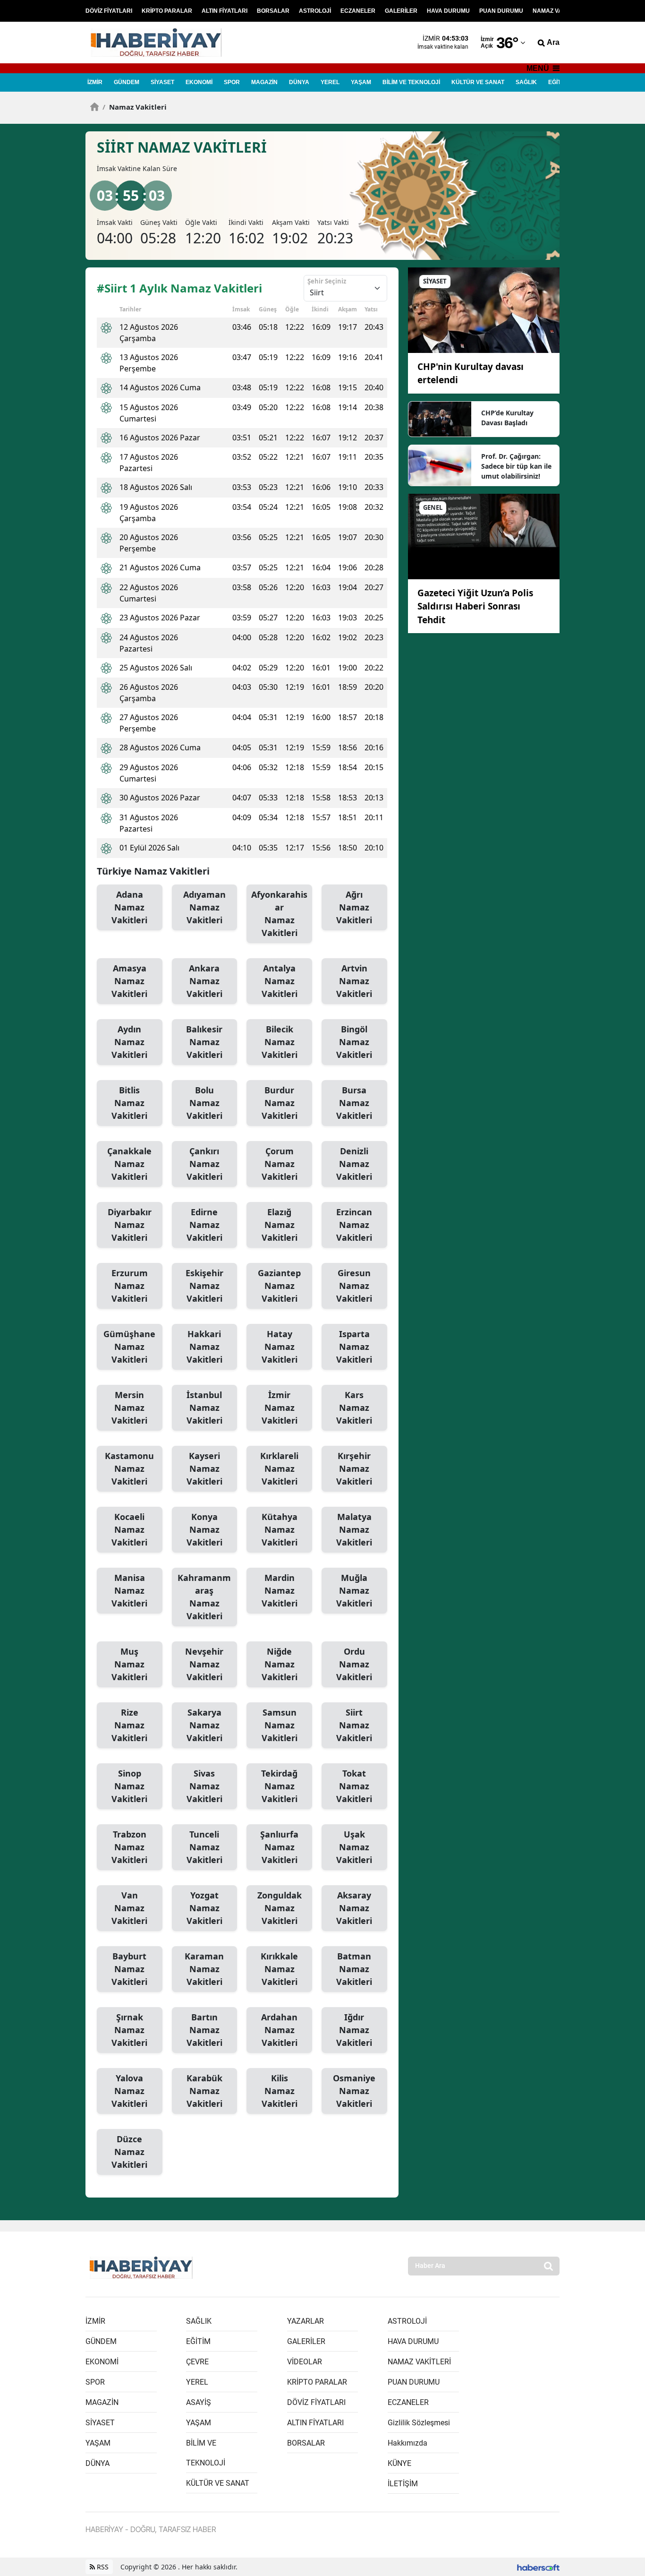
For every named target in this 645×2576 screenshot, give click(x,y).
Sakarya (204, 1725)
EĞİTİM (558, 82)
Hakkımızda (407, 2443)
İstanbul (204, 1408)
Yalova (129, 2091)
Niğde (280, 1664)
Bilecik (280, 1042)
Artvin (354, 981)
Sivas (204, 1786)
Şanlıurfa (279, 1847)
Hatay (280, 1347)
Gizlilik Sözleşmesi (419, 2423)
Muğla (354, 1590)
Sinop (129, 1786)
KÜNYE (399, 2463)
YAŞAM (361, 82)
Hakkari (204, 1347)
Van (129, 1908)
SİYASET (162, 82)
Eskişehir (204, 1286)
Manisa (129, 1590)
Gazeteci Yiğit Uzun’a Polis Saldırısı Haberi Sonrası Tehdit (475, 606)
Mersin (129, 1408)
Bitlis (129, 1103)
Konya (204, 1529)
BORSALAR (273, 11)
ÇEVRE (197, 2362)
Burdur (280, 1103)
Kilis (280, 2091)
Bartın (204, 2030)
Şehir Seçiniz (327, 281)
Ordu (354, 1664)
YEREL (330, 82)
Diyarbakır (130, 1225)
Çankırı (204, 1164)
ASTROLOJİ (315, 11)
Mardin (280, 1590)
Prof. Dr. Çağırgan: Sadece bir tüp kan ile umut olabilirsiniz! (516, 466)
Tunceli (204, 1847)
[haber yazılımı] (538, 2567)
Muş (129, 1664)
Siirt (354, 1725)
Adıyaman (204, 907)
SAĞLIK (526, 82)
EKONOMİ (199, 82)
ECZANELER (358, 11)
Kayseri (204, 1468)
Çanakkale (129, 1164)
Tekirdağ (279, 1786)
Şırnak (129, 2030)
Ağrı (354, 907)
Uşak (354, 1847)
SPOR (232, 82)
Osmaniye (354, 2091)
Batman (354, 1969)
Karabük (204, 2091)
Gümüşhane (129, 1347)
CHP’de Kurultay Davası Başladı (507, 418)
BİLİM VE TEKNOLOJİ (411, 82)
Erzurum (130, 1286)
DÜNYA (299, 82)
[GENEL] (484, 536)
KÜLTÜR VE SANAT (478, 82)
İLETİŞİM (403, 2484)
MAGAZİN (264, 82)
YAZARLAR (306, 2321)
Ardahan (279, 2030)
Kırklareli (279, 1468)
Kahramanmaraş (204, 1597)
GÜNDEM (127, 82)
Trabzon (129, 1847)
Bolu (204, 1103)
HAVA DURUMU (448, 11)
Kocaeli (129, 1529)
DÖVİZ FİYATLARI (109, 11)
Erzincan (354, 1225)
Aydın (129, 1042)
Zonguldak (280, 1908)
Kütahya (280, 1529)
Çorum (280, 1164)
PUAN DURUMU (501, 11)
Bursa (354, 1103)
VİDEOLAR (305, 2362)
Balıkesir (204, 1042)
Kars (354, 1408)
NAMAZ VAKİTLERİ (558, 11)
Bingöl (354, 1042)
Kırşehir (354, 1468)
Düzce (129, 2152)
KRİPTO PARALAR (167, 11)
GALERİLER (401, 11)
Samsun (280, 1725)
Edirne (204, 1225)
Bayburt (129, 1969)
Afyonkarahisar (279, 914)
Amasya (129, 981)
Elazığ (280, 1225)
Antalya (280, 981)
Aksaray (354, 1908)
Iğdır (354, 2030)
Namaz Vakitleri (135, 107)
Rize (129, 1725)
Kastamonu (129, 1468)
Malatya (354, 1529)
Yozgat (204, 1908)
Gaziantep (279, 1286)
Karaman (204, 1969)
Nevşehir (204, 1664)
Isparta (354, 1347)
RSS (102, 2567)
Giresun (354, 1286)
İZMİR (95, 82)
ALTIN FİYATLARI (225, 11)
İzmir (280, 1408)
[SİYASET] (484, 309)
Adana (129, 907)
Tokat (354, 1786)
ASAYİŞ (199, 2402)
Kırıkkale (279, 1969)
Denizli (354, 1164)
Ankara (204, 981)
